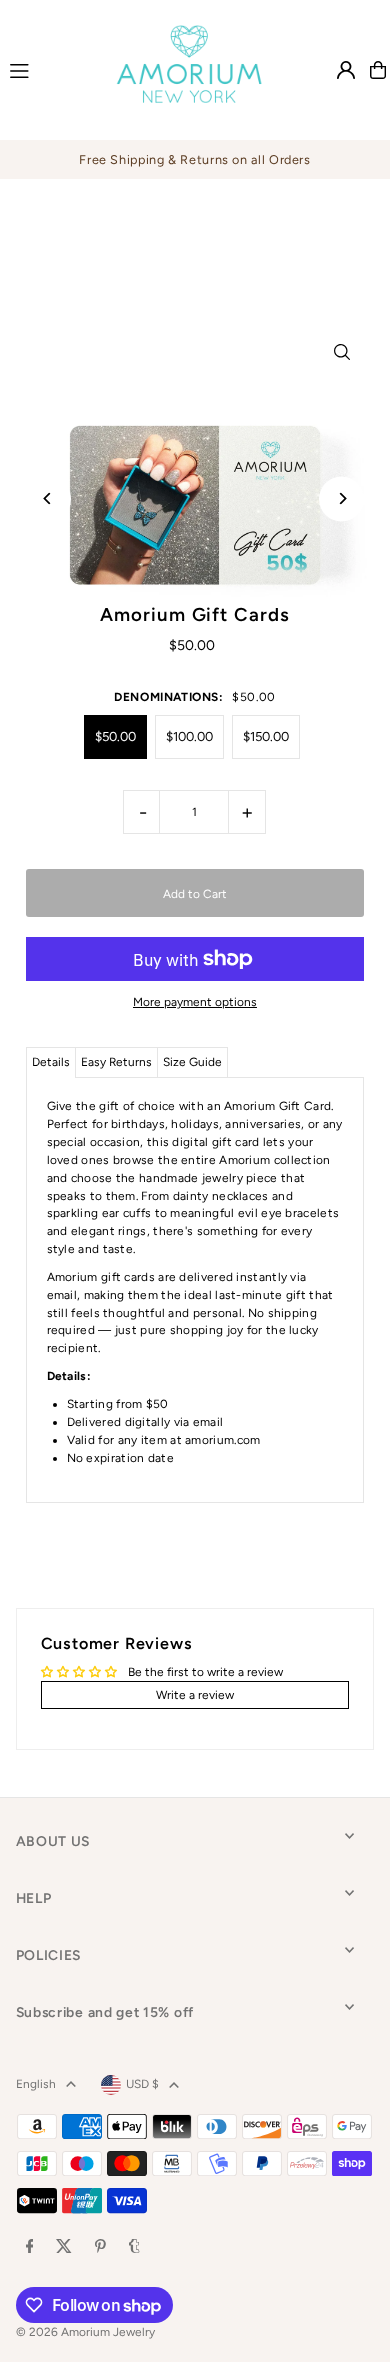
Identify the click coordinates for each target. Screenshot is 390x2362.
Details (51, 1062)
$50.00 (115, 736)
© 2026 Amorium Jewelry (85, 2332)
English (36, 2084)
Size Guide (192, 1062)
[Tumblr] (134, 2247)
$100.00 (189, 736)
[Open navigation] (43, 69)
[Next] (341, 498)
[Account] (346, 70)
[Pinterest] (100, 2247)
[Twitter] (64, 2247)
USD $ (142, 2084)
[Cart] (378, 70)
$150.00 (266, 736)
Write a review (195, 1695)
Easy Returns (116, 1062)
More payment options (195, 1002)
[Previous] (48, 498)
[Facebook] (30, 2247)
